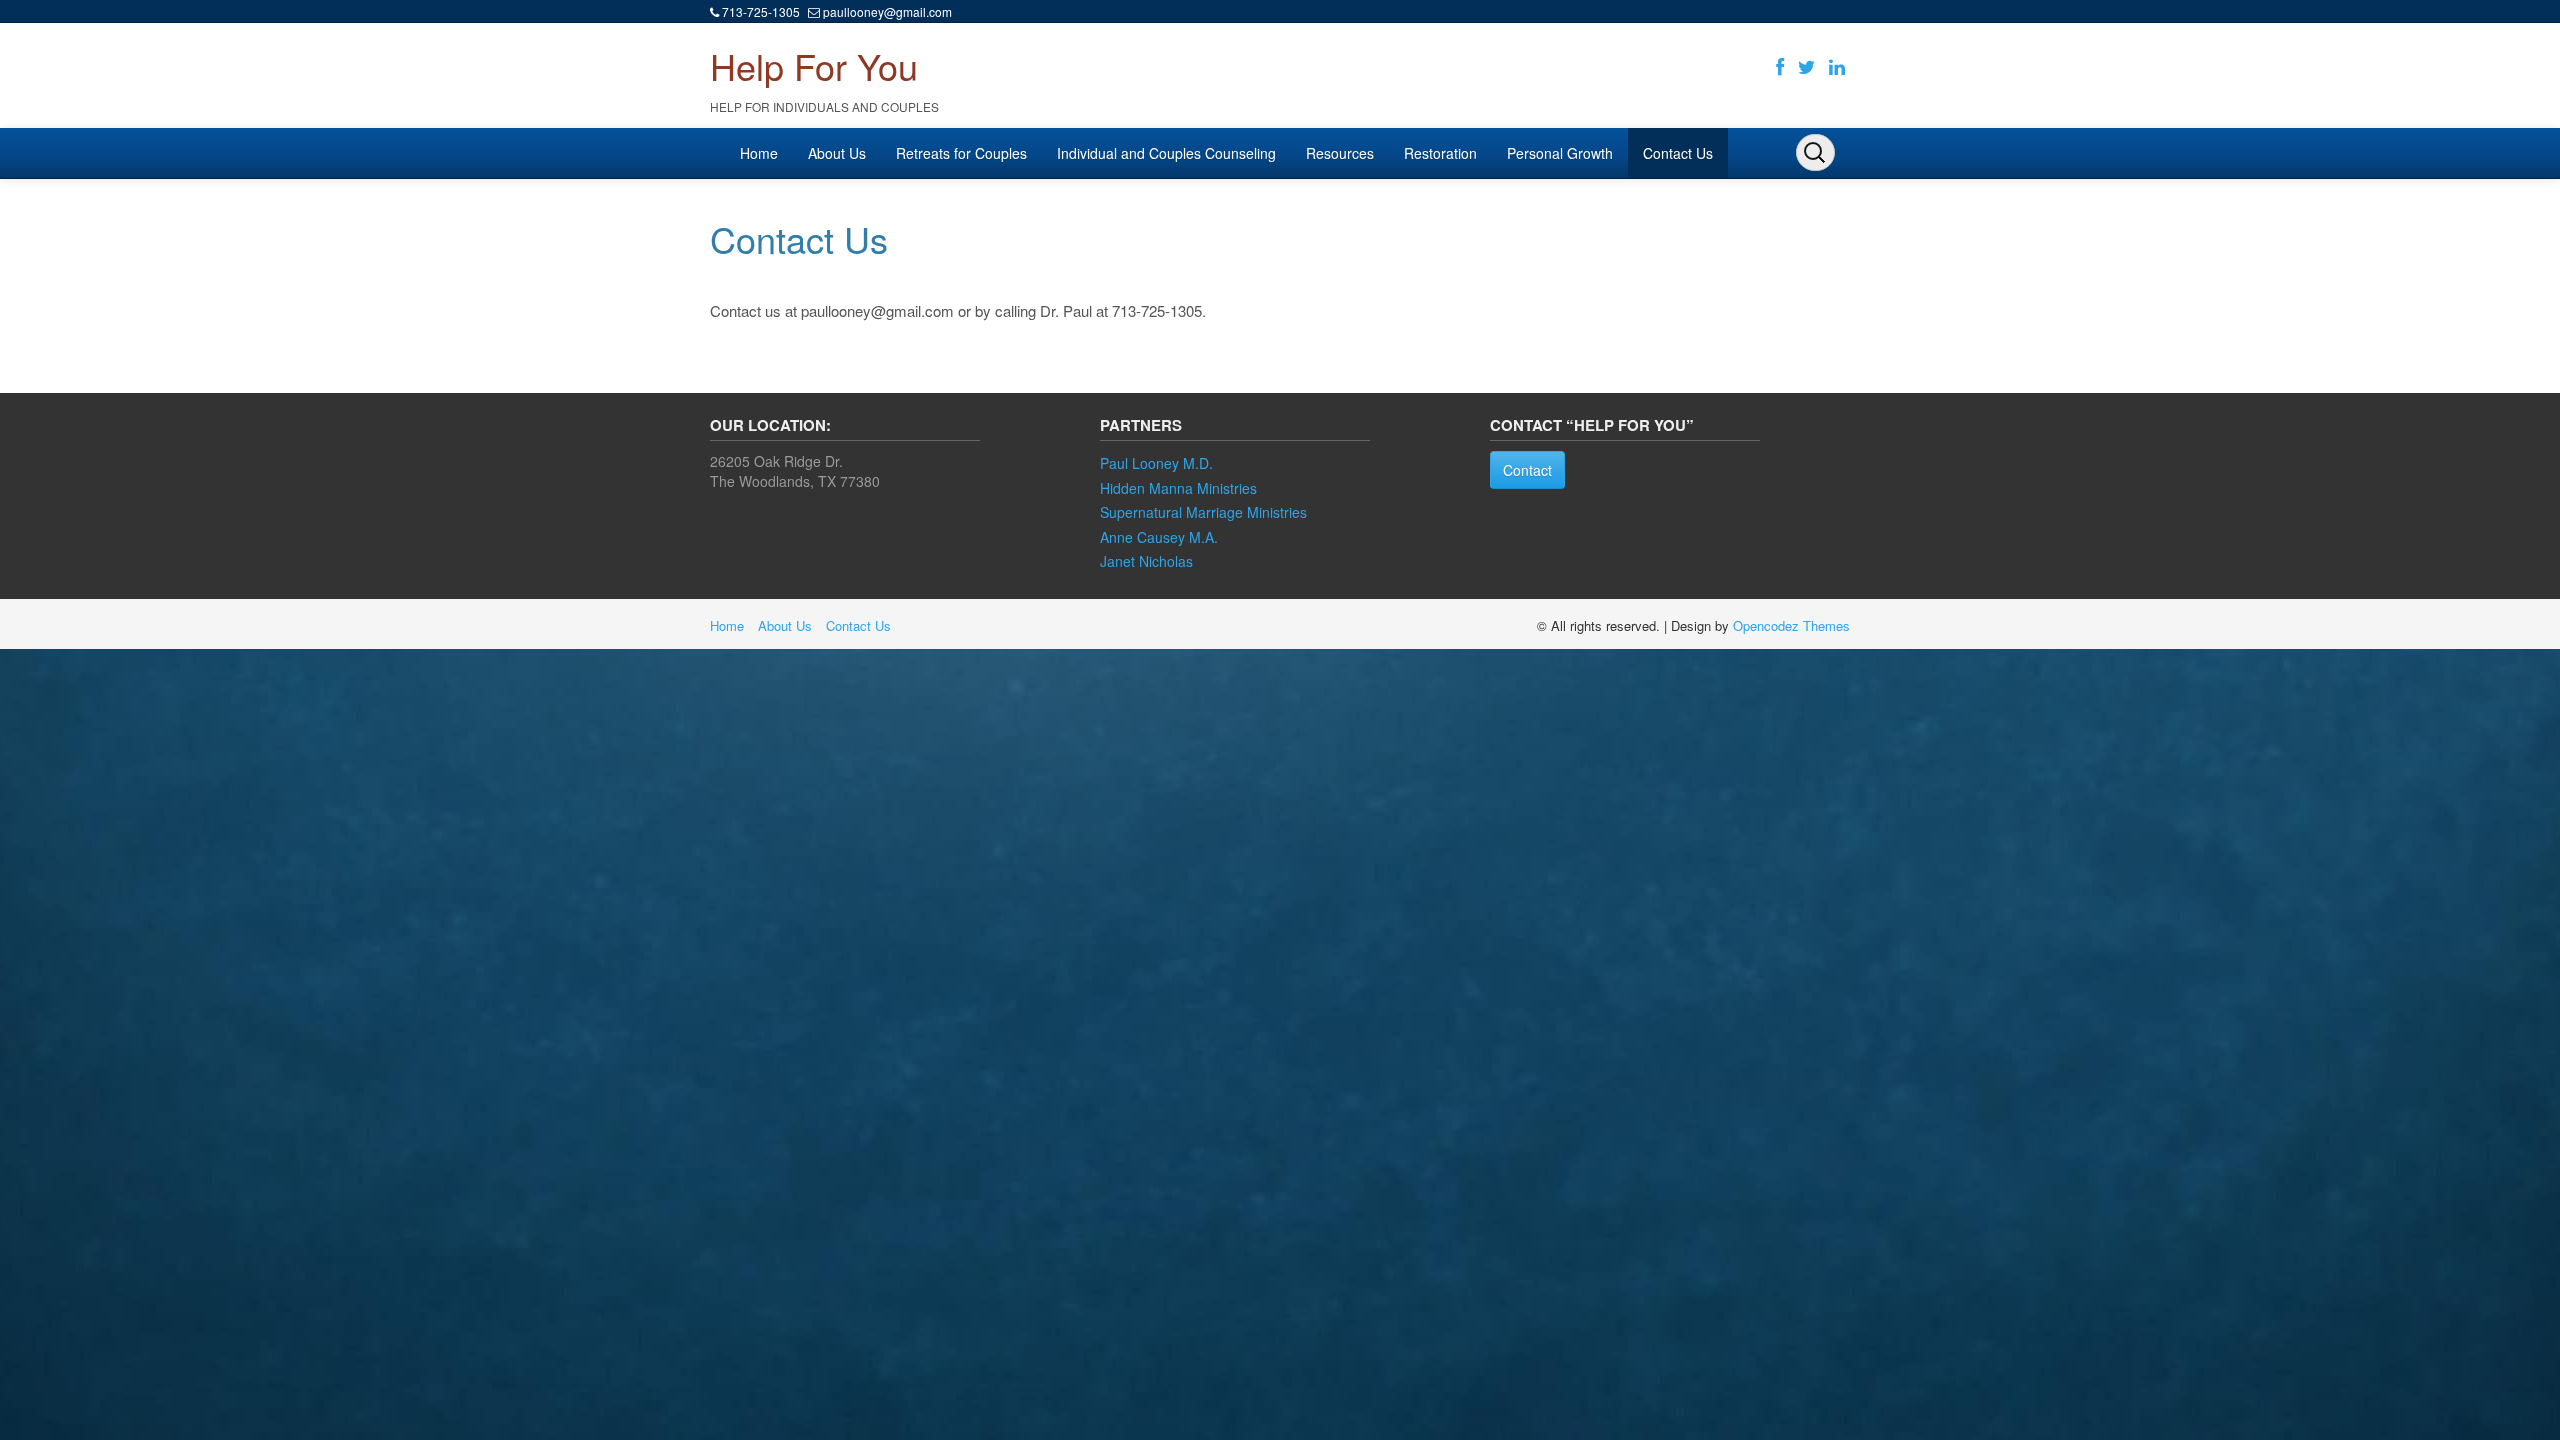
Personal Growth (1560, 153)
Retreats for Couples (961, 153)
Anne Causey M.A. (1159, 537)
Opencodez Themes (1791, 625)
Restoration (1440, 153)
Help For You (814, 65)
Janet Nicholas (1146, 561)
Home (759, 153)
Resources (1340, 153)
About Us (837, 153)
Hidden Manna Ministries (1178, 488)
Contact (1527, 470)
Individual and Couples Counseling (1166, 153)
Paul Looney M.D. (1156, 463)
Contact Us (1678, 153)
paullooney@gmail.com (887, 11)
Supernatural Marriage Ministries (1203, 512)
